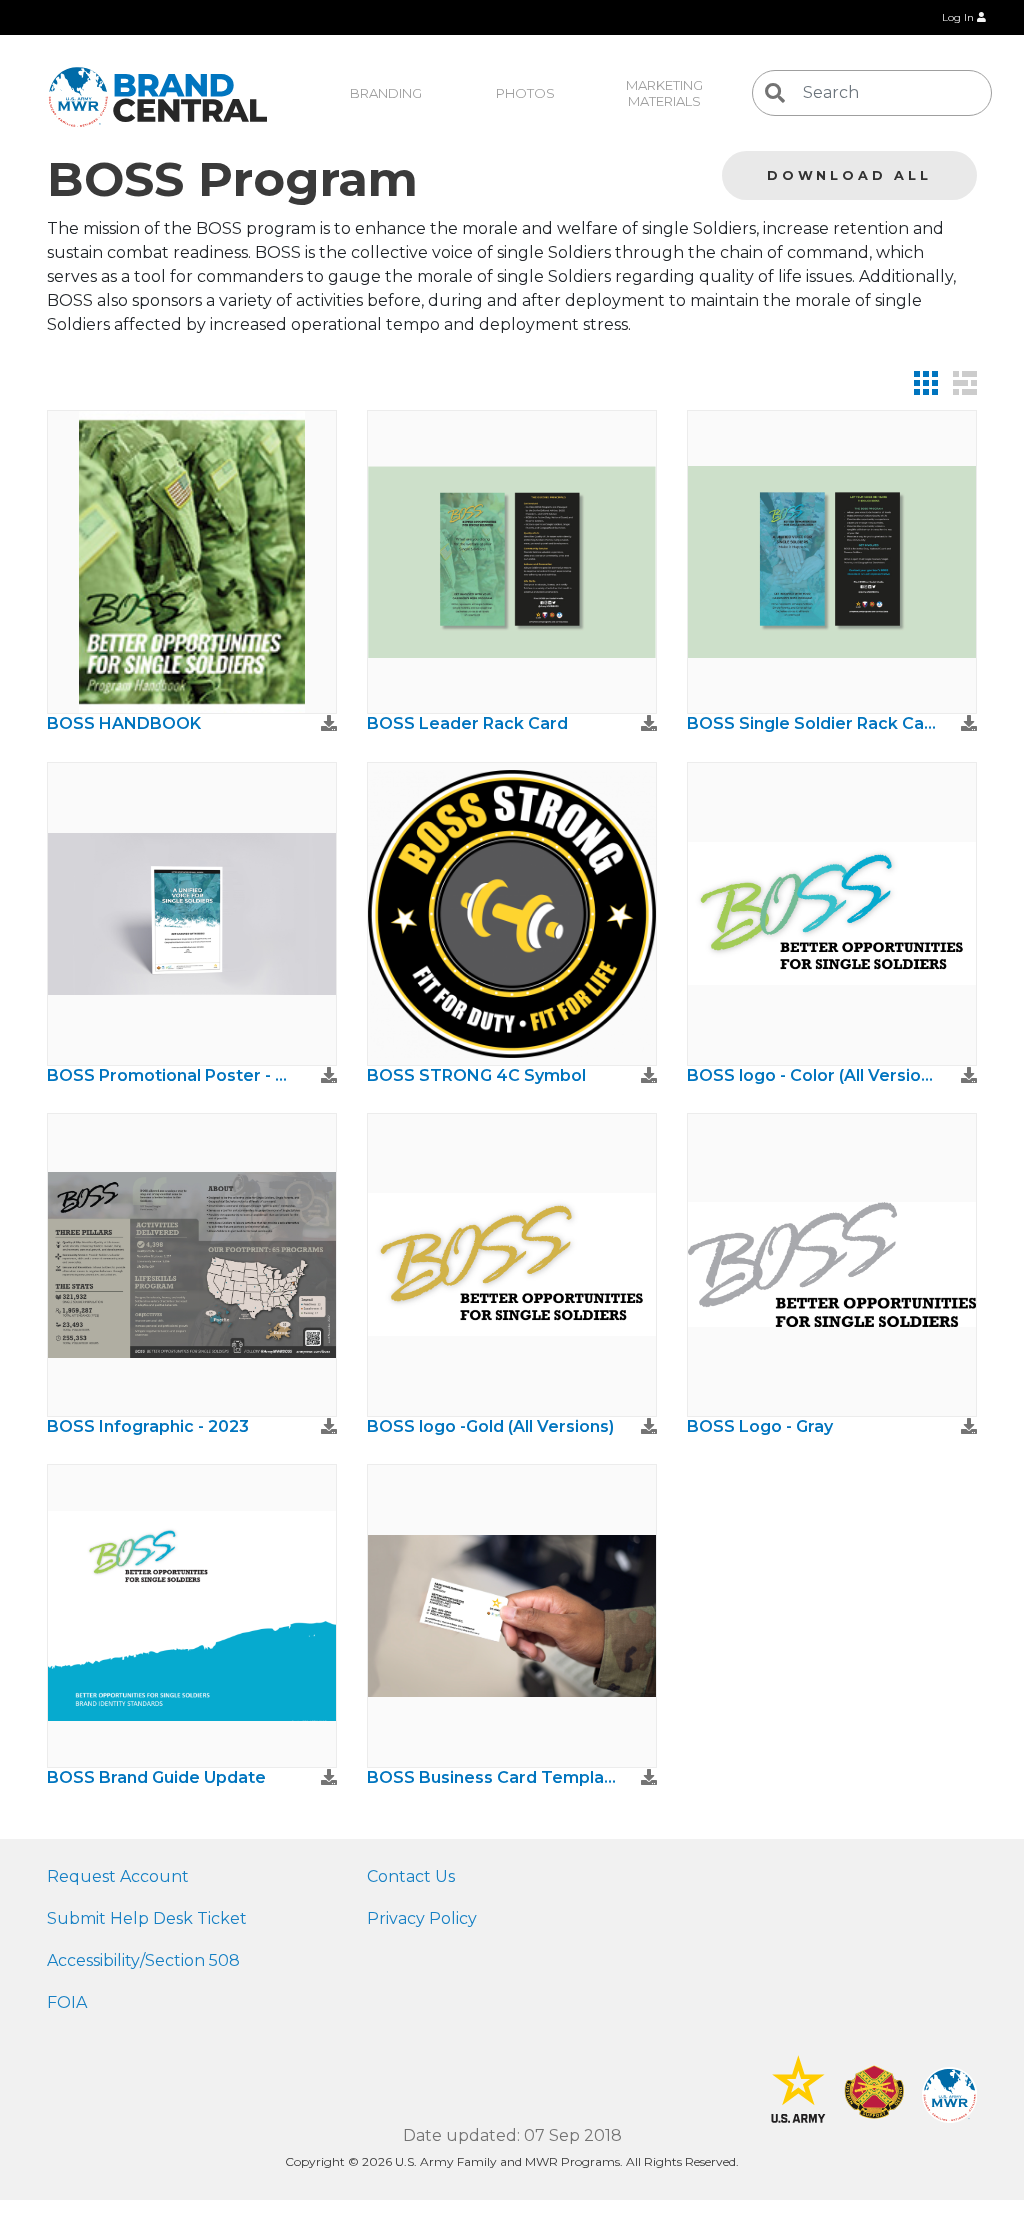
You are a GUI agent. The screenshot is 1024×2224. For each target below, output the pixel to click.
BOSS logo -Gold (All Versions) (490, 1426)
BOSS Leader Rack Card (467, 723)
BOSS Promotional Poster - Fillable (172, 1075)
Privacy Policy (422, 1918)
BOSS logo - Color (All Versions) (812, 1075)
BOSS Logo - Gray (760, 1426)
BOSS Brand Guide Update (156, 1777)
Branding (386, 93)
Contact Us (411, 1876)
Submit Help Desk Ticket (147, 1918)
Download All (849, 175)
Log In (959, 17)
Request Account (118, 1876)
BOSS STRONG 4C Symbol (476, 1075)
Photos (525, 93)
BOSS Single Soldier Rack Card (812, 723)
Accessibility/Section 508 (143, 1960)
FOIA (67, 2002)
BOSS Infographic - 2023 (148, 1426)
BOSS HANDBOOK (124, 723)
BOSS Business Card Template (492, 1777)
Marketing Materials (666, 93)
